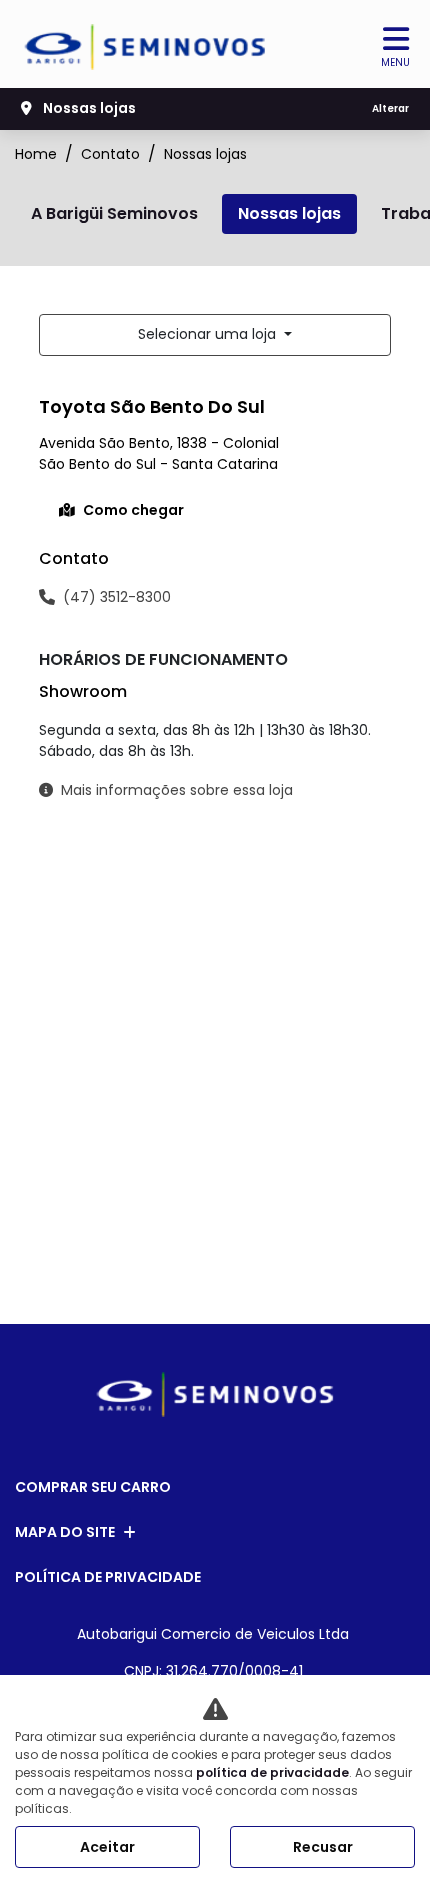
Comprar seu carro (93, 1487)
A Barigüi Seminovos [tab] (114, 213)
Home (36, 154)
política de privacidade (272, 1772)
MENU (395, 62)
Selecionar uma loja (209, 334)
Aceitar (107, 1847)
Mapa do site (65, 1532)
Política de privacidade (108, 1577)
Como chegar (133, 510)
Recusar (323, 1847)
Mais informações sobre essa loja (177, 790)
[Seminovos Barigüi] (146, 47)
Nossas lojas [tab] (289, 213)
